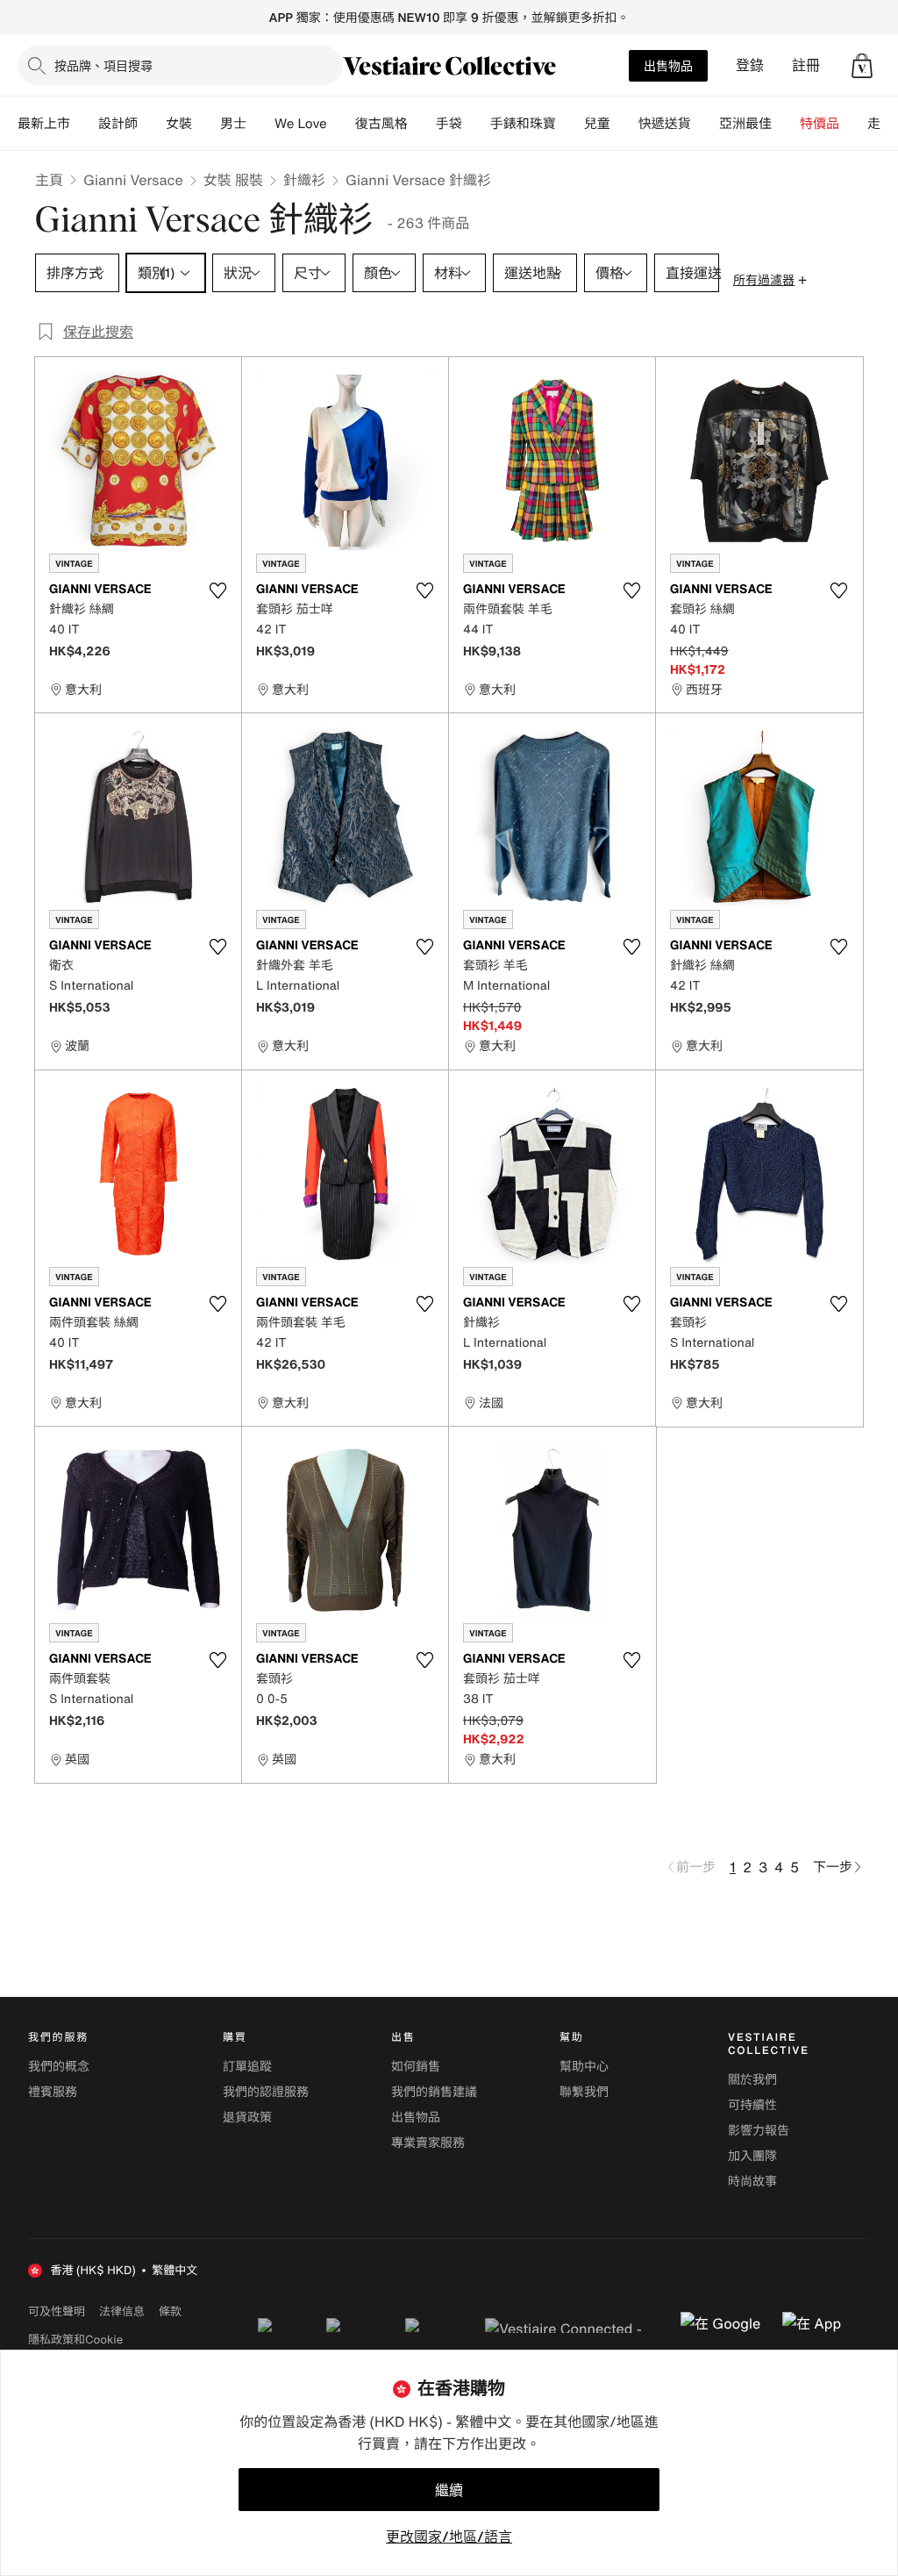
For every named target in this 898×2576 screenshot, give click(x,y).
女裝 (179, 124)
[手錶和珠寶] (570, 124)
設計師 (118, 124)
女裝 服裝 (233, 180)
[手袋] (476, 124)
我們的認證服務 (266, 2092)
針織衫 (304, 180)
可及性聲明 (57, 2311)
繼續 (449, 2490)
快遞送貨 (665, 124)
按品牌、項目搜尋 (103, 65)
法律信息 (122, 2311)
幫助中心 (584, 2067)
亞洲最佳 (745, 124)
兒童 (597, 124)
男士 (233, 124)
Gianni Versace (133, 180)
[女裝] (206, 124)
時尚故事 (752, 2182)
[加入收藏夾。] (217, 590)
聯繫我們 (584, 2092)
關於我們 (752, 2080)
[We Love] (341, 124)
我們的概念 (59, 2067)
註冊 (806, 65)
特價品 (820, 124)
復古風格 (381, 124)
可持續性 (752, 2105)
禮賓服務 (53, 2092)
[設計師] (152, 124)
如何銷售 (416, 2067)
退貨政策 (247, 2118)
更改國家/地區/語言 (449, 2537)
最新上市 (44, 124)
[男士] (260, 124)
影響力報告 (759, 2131)
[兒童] (624, 124)
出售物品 (668, 65)
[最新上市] (84, 124)
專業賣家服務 (428, 2143)
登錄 (750, 65)
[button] (862, 66)
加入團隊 (752, 2156)
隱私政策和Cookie (75, 2339)
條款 (170, 2311)
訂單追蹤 (247, 2067)
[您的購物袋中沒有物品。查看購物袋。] (862, 66)
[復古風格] (422, 124)
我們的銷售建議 (434, 2092)
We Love (301, 124)
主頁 (49, 180)
